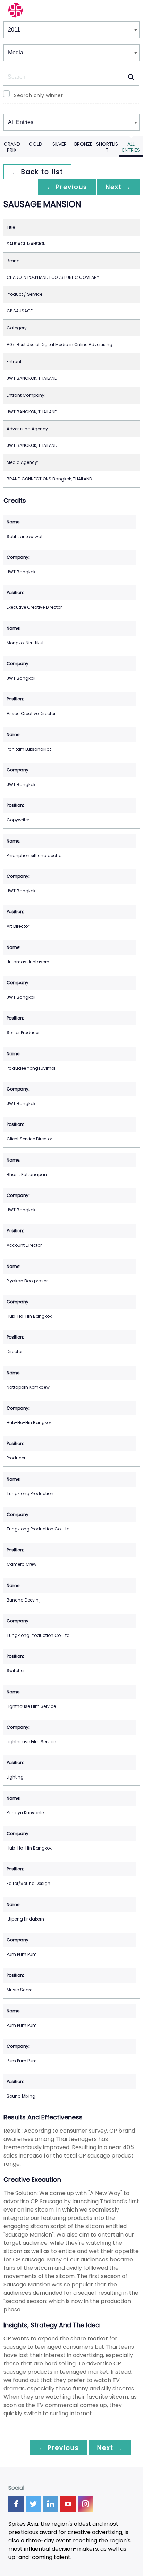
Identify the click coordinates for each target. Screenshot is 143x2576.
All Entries (131, 147)
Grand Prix (12, 147)
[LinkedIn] (51, 2504)
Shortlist (107, 147)
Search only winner (38, 95)
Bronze (83, 144)
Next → (118, 187)
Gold (36, 144)
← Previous (67, 187)
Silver (60, 144)
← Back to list (37, 172)
